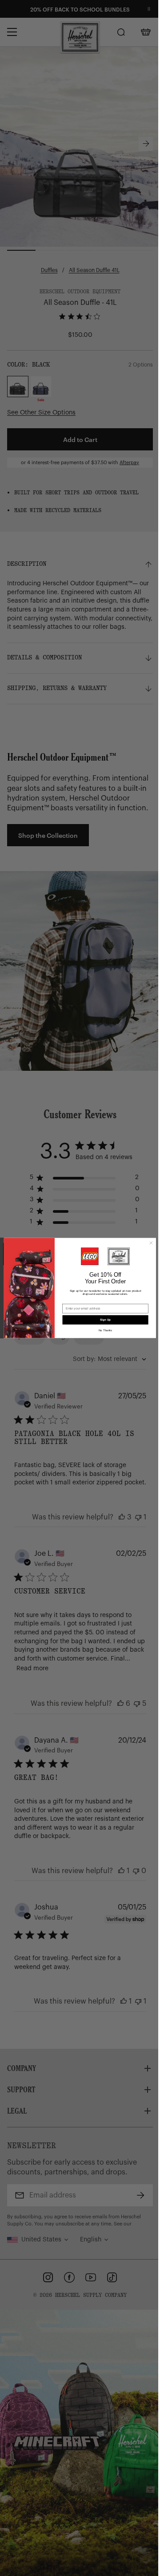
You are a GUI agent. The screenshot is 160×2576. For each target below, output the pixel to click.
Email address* (73, 1301)
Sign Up (105, 1320)
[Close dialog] (151, 1243)
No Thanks (105, 1330)
